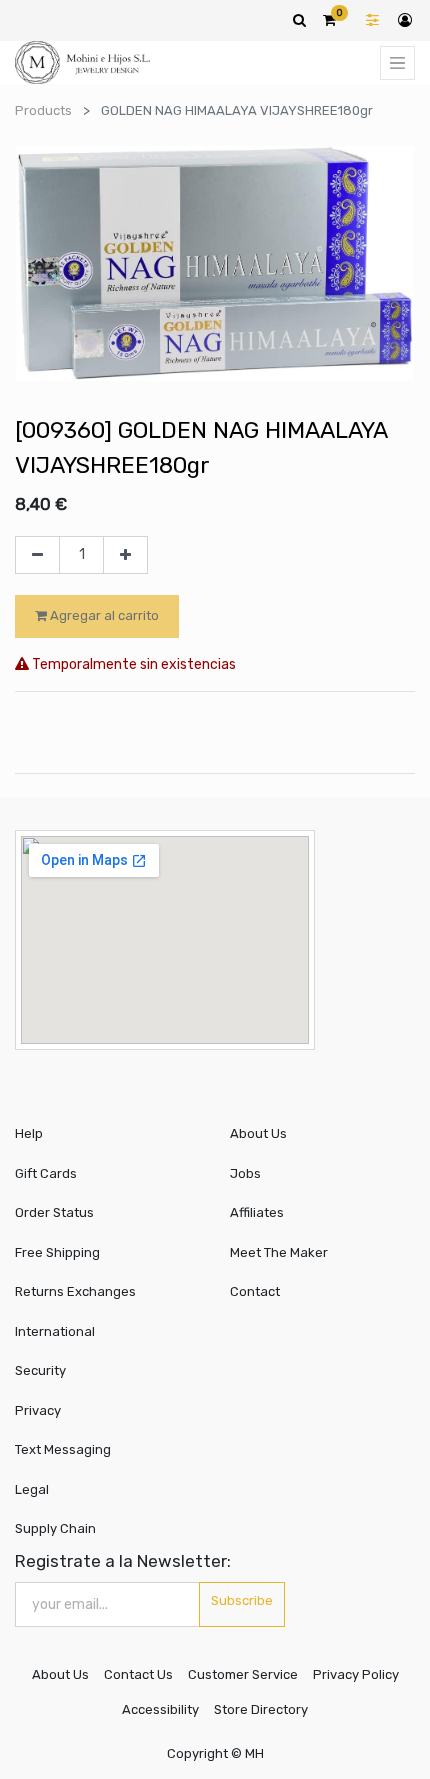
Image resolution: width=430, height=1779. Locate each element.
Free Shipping (57, 1252)
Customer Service (243, 1674)
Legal (32, 1489)
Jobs (245, 1173)
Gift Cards (46, 1173)
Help (29, 1133)
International (55, 1331)
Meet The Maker (279, 1252)
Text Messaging (63, 1449)
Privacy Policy (356, 1674)
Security (40, 1370)
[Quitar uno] (37, 555)
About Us (258, 1133)
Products (43, 110)
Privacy (38, 1410)
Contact (255, 1291)
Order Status (54, 1212)
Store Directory (261, 1709)
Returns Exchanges (75, 1291)
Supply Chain (55, 1528)
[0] (329, 20)
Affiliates (257, 1212)
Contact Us (138, 1674)
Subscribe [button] (242, 1600)
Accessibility (160, 1709)
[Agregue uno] (125, 555)
